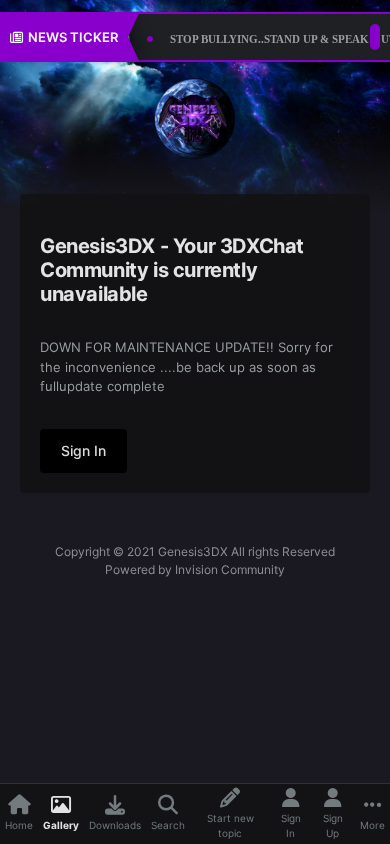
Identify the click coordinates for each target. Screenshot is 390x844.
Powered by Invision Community (195, 569)
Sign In (83, 450)
